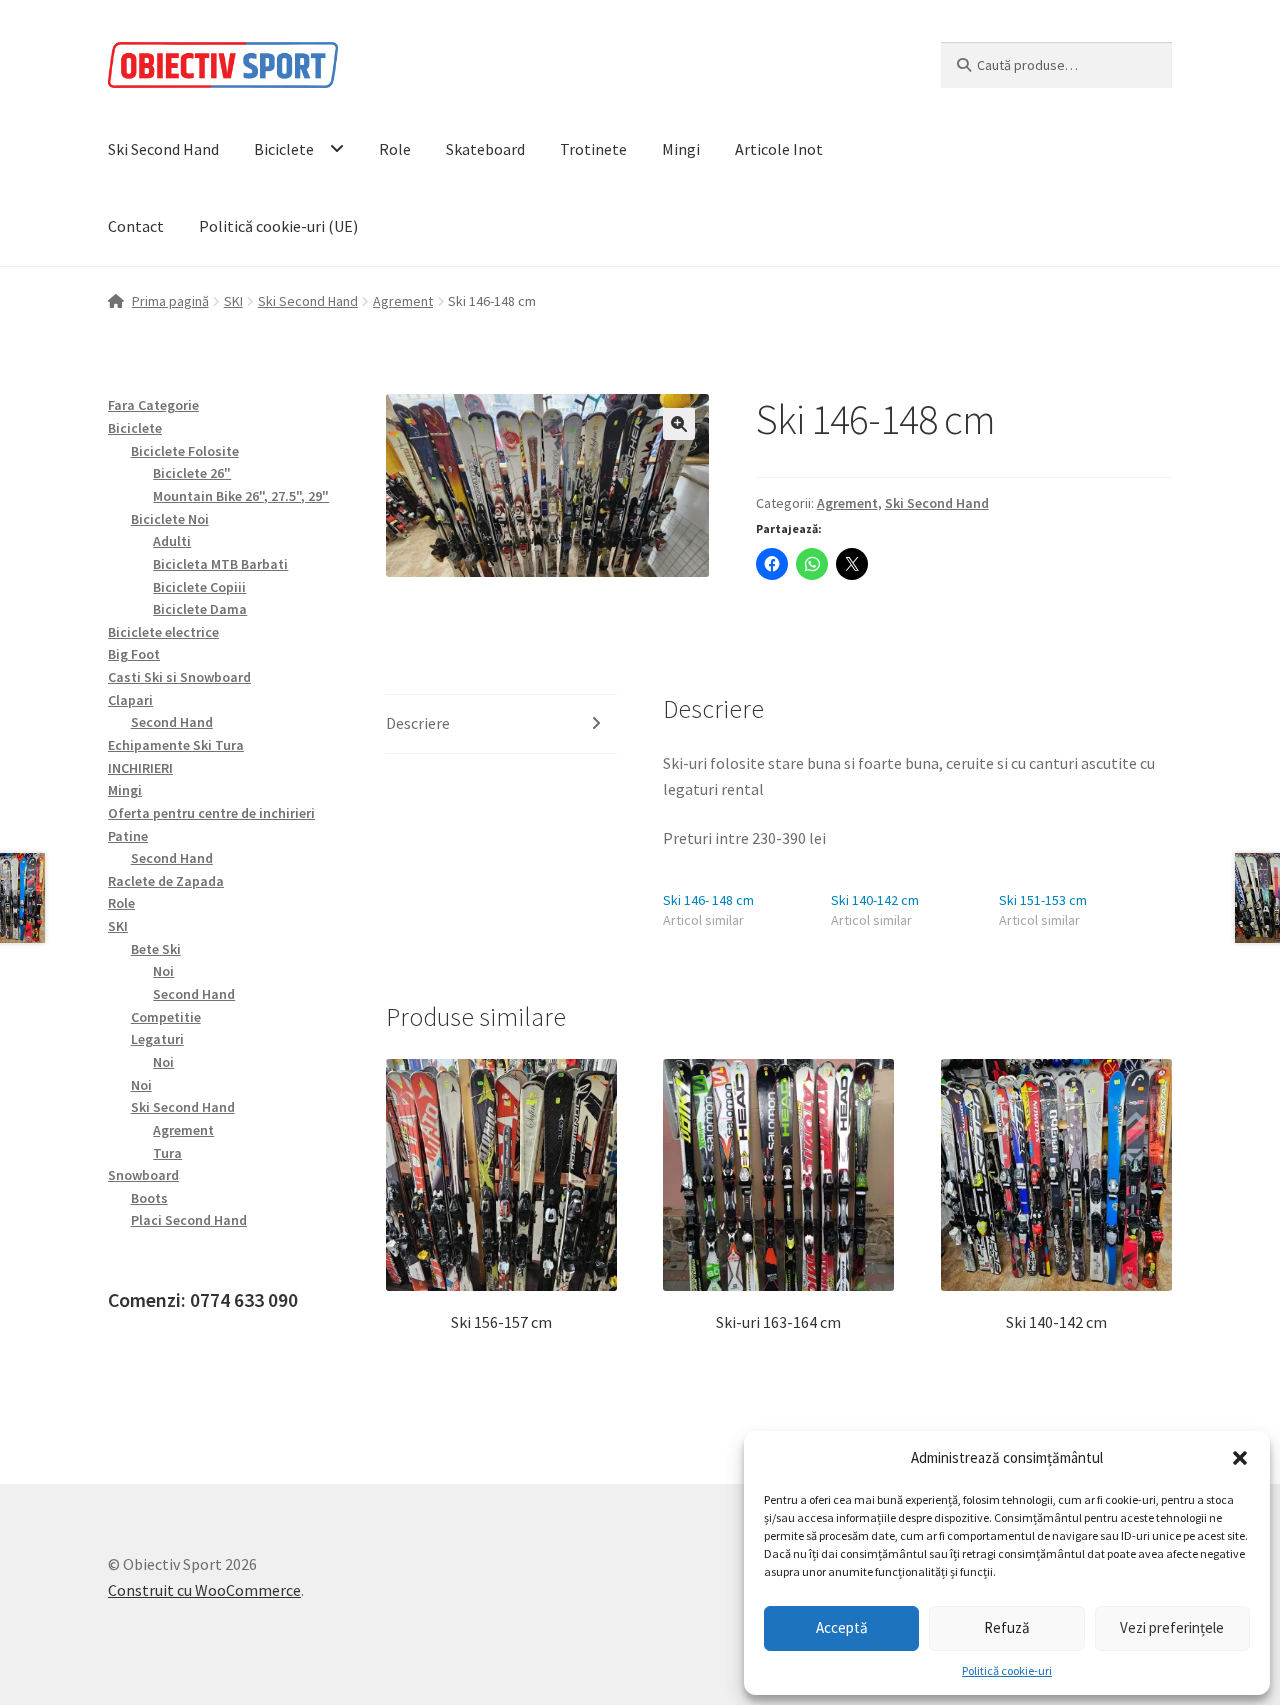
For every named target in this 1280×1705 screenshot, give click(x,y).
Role (395, 149)
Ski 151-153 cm (1043, 900)
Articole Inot (779, 149)
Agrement (403, 301)
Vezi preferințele (1172, 1627)
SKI (233, 301)
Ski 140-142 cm (875, 900)
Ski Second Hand (163, 149)
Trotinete (593, 149)
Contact (136, 226)
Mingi (681, 149)
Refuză (1007, 1627)
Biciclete (284, 149)
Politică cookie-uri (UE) (278, 226)
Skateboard (485, 149)
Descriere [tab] (418, 723)
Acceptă (842, 1627)
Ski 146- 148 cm (708, 900)
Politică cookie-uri (1007, 1670)
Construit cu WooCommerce (204, 1590)
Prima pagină (170, 301)
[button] (1240, 1458)
